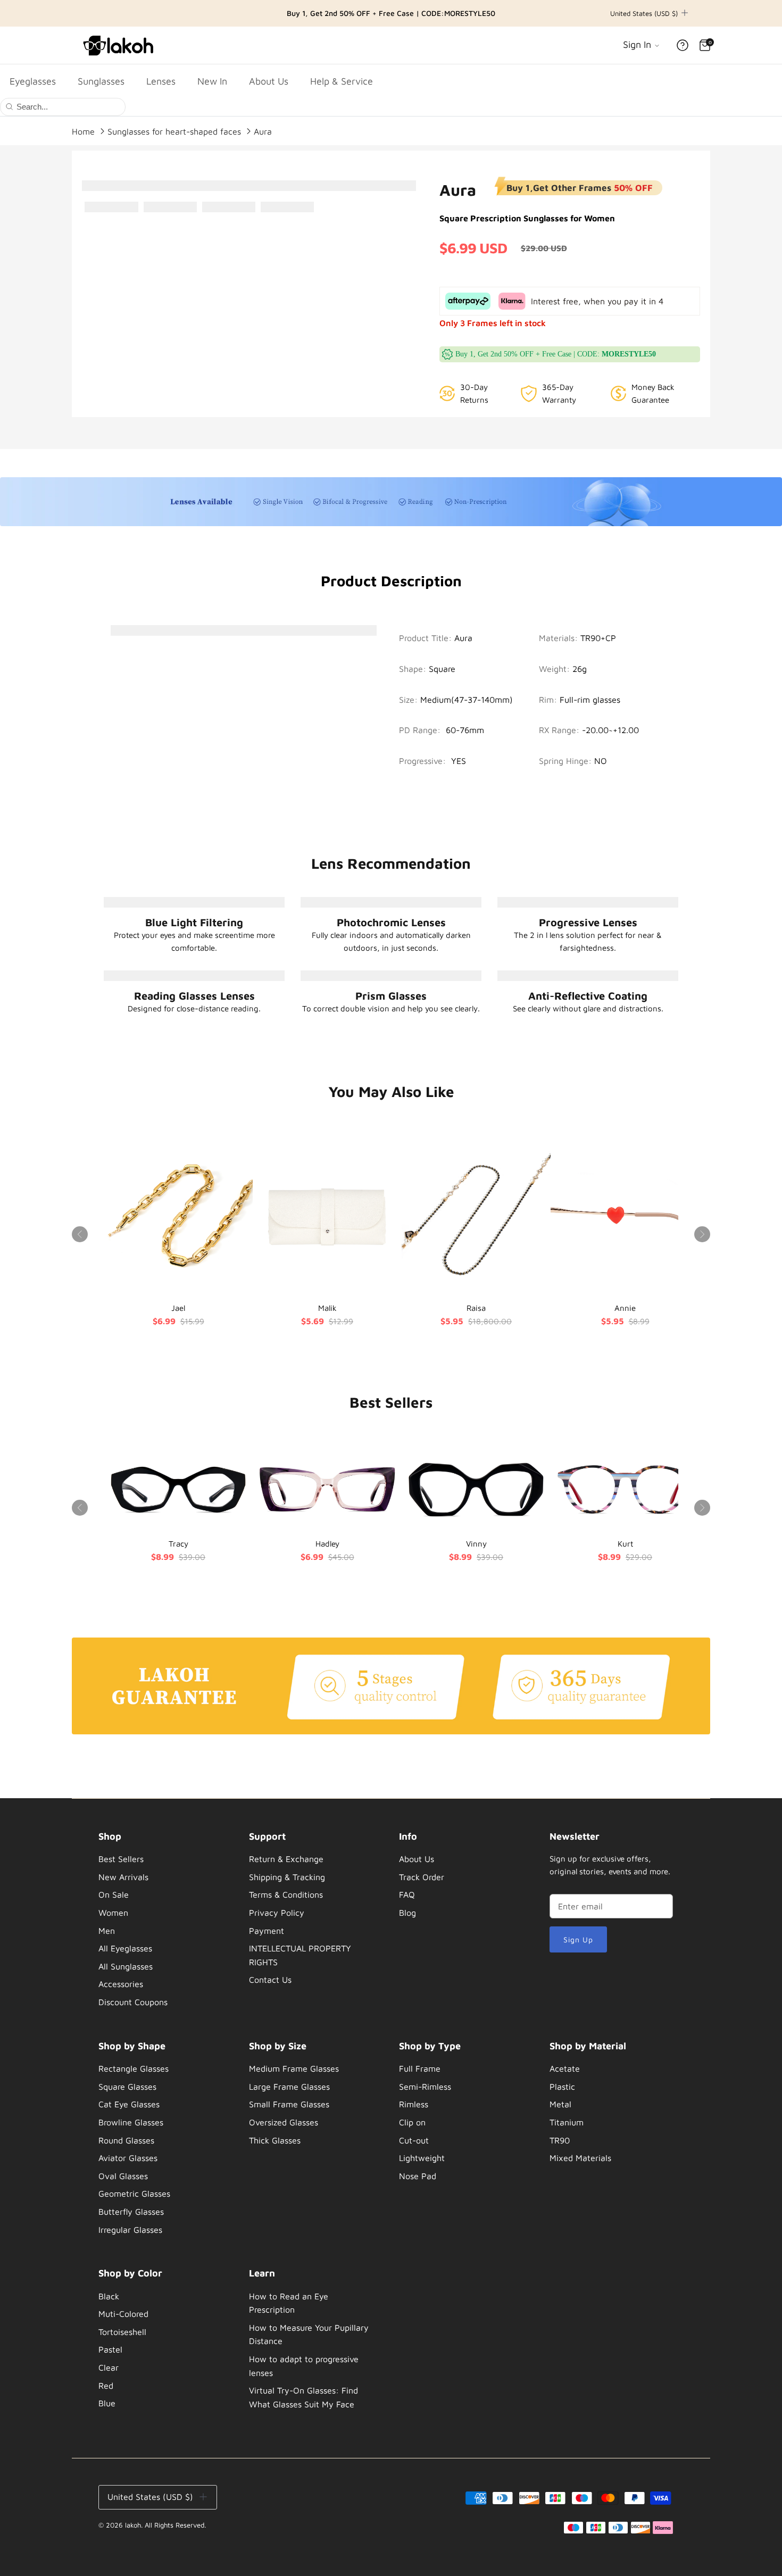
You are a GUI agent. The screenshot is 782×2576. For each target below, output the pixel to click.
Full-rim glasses (590, 700)
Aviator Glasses (128, 2158)
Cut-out (414, 2140)
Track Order (422, 1877)
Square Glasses (127, 2087)
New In (212, 81)
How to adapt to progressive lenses (304, 2366)
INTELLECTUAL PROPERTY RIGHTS (300, 1955)
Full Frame (420, 2068)
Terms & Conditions (286, 1894)
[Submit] (9, 106)
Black (109, 2296)
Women (113, 1913)
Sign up (579, 1939)
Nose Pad (418, 2176)
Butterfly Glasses (131, 2212)
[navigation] (160, 1922)
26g (580, 669)
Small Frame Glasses (289, 2104)
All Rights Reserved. (175, 2525)
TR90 (560, 2140)
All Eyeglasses (125, 1948)
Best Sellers (121, 1859)
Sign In (638, 44)
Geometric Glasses (134, 2193)
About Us (269, 81)
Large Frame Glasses (289, 2087)
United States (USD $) (644, 13)
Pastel (110, 2349)
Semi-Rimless (425, 2087)
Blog (407, 1913)
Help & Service (342, 81)
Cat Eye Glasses (129, 2104)
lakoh (133, 2525)
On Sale (114, 1894)
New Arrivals (123, 1877)
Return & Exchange (286, 1859)
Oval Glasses (123, 2176)
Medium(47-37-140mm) (467, 700)
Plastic (562, 2087)
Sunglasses (101, 81)
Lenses (161, 81)
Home (83, 131)
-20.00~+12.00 (610, 730)
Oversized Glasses (284, 2122)
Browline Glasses (131, 2122)
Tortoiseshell (122, 2332)
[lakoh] (120, 45)
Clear (109, 2367)
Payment (267, 1931)
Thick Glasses (275, 2140)
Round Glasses (126, 2140)
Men (107, 1931)
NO (601, 761)
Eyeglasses (33, 81)
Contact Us (270, 1980)
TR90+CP (598, 638)
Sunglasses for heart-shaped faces (174, 131)
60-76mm (465, 730)
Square (442, 669)
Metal (560, 2104)
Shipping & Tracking (287, 1877)
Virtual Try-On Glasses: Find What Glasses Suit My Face (303, 2397)
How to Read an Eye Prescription (289, 2303)
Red (106, 2386)
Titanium (567, 2122)
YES (459, 761)
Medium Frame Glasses (294, 2068)
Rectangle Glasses (134, 2068)
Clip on (412, 2122)
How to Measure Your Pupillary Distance (309, 2334)
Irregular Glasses (130, 2230)
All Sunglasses (126, 1966)
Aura (263, 131)
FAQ (407, 1894)
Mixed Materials (580, 2158)
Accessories (121, 1984)
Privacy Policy (277, 1913)
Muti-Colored (123, 2314)
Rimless (414, 2104)
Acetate (565, 2068)
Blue (107, 2403)
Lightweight (422, 2158)
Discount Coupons (133, 2002)
